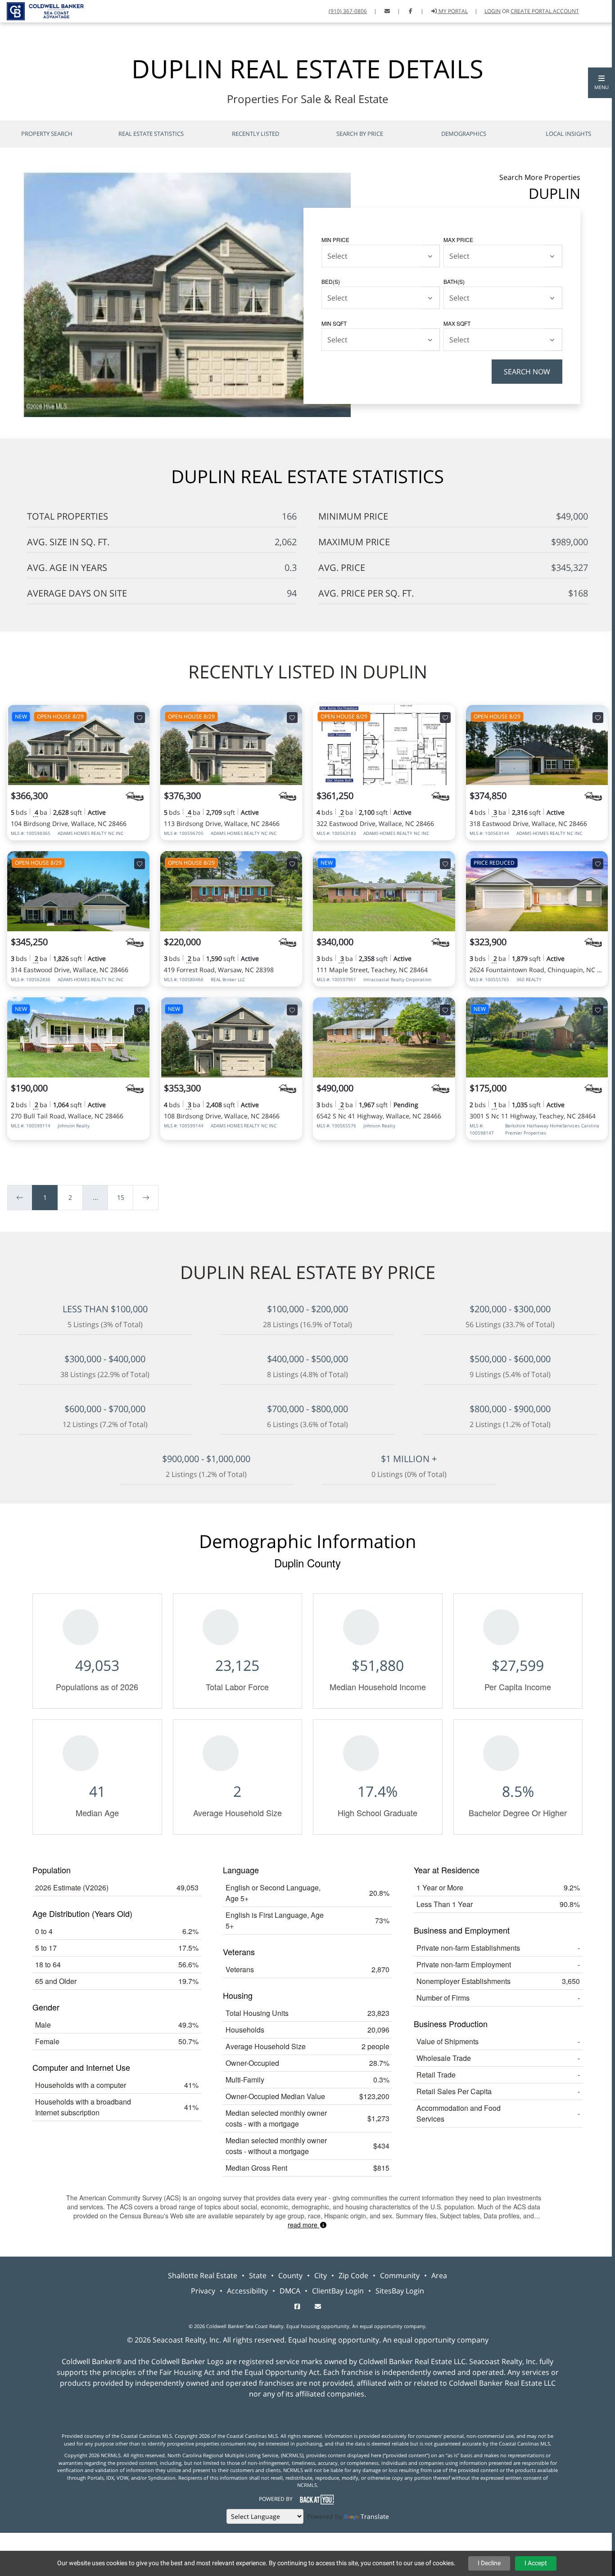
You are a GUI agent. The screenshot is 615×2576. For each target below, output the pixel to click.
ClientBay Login (338, 2291)
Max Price (458, 240)
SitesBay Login (400, 2291)
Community (400, 2275)
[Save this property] (140, 718)
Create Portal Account (545, 11)
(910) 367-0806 (348, 11)
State (258, 2275)
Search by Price (360, 134)
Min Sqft (334, 323)
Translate (375, 2516)
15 (121, 1197)
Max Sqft (457, 323)
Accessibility (247, 2291)
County (290, 2275)
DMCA (290, 2291)
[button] (601, 83)
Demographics (464, 134)
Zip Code (353, 2275)
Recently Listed (255, 134)
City (321, 2275)
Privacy (203, 2291)
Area (439, 2275)
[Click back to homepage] (42, 10)
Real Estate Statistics (151, 134)
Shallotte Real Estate (203, 2275)
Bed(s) (331, 281)
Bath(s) (454, 281)
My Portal (452, 11)
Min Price (335, 240)
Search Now (527, 372)
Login (493, 11)
